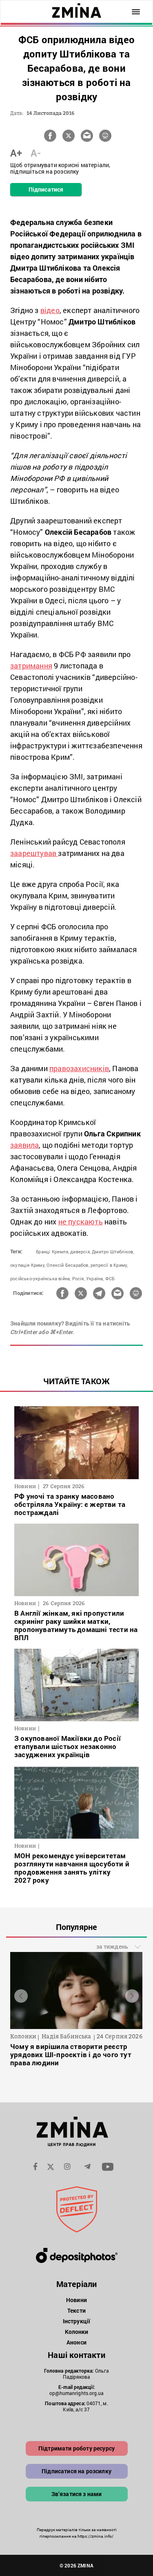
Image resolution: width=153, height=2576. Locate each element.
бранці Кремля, (52, 1252)
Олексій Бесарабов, (68, 1265)
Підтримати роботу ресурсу (76, 2448)
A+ (16, 153)
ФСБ (110, 1278)
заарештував (34, 853)
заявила (24, 1145)
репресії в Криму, (109, 1265)
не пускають (81, 1222)
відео (50, 310)
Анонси (76, 2342)
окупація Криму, (28, 1265)
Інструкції (76, 2321)
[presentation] (21, 1996)
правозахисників (79, 1068)
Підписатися (46, 189)
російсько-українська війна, (40, 1278)
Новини (76, 2300)
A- (36, 153)
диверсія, (80, 1252)
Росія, (79, 1278)
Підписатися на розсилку (76, 2471)
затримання (31, 666)
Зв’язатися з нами (77, 2494)
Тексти (76, 2310)
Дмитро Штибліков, (113, 1252)
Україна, (95, 1278)
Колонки (77, 2332)
